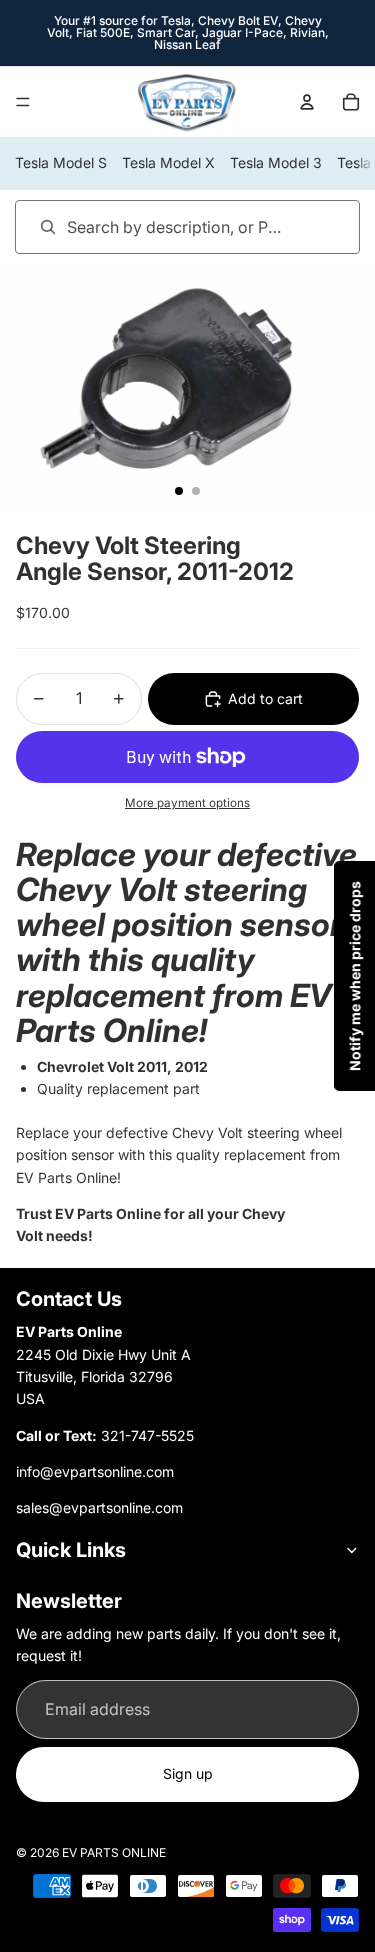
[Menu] (23, 102)
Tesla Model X (168, 162)
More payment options (187, 803)
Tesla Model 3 (276, 162)
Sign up (188, 1773)
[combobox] (159, 226)
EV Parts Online (114, 1852)
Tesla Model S (61, 162)
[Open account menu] (307, 102)
